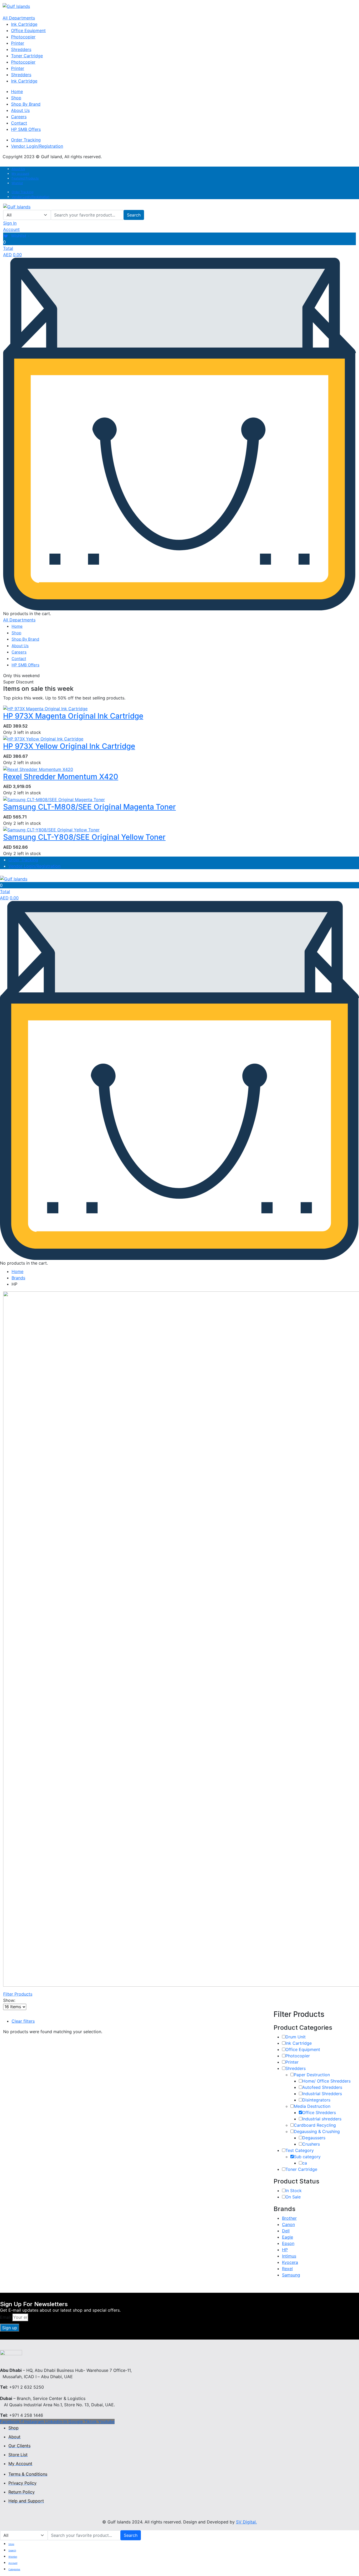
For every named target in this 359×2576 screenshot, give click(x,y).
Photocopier (23, 37)
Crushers (311, 2144)
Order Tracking (26, 140)
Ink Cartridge (24, 24)
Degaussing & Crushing (317, 2131)
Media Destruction (312, 2106)
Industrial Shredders (322, 2094)
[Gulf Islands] (16, 6)
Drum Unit (296, 2037)
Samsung (291, 2275)
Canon (288, 2224)
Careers (19, 117)
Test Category (300, 2150)
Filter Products (18, 1994)
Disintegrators (316, 2100)
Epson (288, 2243)
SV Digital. (246, 2522)
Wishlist (17, 183)
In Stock (294, 2191)
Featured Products (25, 178)
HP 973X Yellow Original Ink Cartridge (69, 746)
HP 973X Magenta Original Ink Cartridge (73, 716)
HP (285, 2250)
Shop (16, 98)
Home (17, 91)
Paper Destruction (312, 2075)
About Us (20, 110)
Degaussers (314, 2138)
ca (305, 2163)
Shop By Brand (26, 104)
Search (134, 215)
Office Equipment (28, 30)
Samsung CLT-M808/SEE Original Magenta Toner (89, 807)
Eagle (288, 2237)
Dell (286, 2231)
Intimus (289, 2256)
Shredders (21, 49)
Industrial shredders (322, 2119)
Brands (18, 1278)
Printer (18, 43)
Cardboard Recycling (315, 2125)
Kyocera (290, 2262)
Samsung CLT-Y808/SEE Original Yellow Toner (84, 837)
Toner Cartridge (27, 56)
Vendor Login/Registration (37, 146)
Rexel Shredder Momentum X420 (61, 777)
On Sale (293, 2197)
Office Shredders (319, 2113)
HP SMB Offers (26, 129)
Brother (289, 2218)
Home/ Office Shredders (326, 2081)
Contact (19, 123)
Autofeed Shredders (322, 2087)
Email (5, 2317)
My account (20, 174)
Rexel (287, 2269)
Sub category (307, 2157)
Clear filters (23, 2021)
